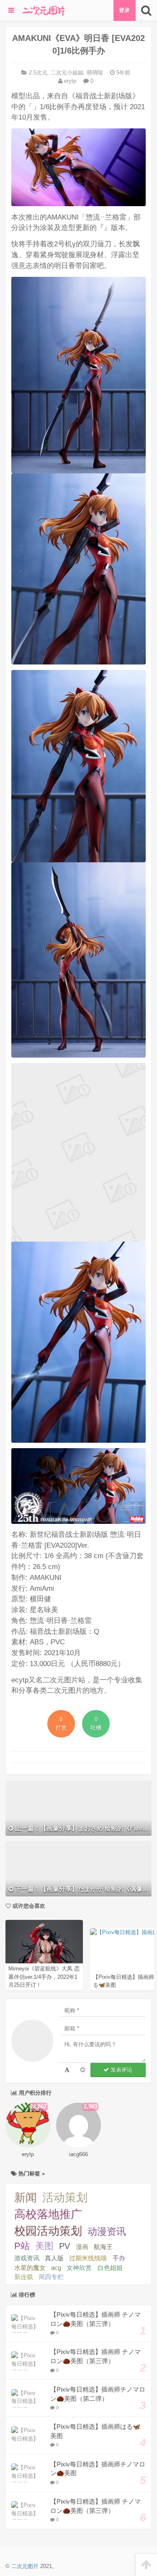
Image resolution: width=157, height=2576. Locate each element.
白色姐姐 (110, 2268)
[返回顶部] (146, 2565)
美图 (44, 2246)
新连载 (24, 2277)
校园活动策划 (48, 2231)
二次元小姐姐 (67, 73)
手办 (119, 2258)
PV (64, 2246)
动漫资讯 (107, 2231)
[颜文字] (67, 2070)
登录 (124, 10)
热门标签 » (31, 2173)
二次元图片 (25, 2566)
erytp (69, 81)
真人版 (54, 2258)
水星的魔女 (30, 2268)
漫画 (82, 2247)
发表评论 (121, 2070)
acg (56, 2268)
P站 (22, 2246)
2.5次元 (38, 73)
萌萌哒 (95, 73)
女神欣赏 (79, 2268)
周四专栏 (51, 2277)
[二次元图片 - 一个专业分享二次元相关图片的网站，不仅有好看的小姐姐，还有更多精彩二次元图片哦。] (44, 10)
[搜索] (146, 10)
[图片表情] (83, 2070)
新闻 (26, 2198)
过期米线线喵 (88, 2258)
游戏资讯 (27, 2258)
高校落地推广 (48, 2214)
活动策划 (65, 2198)
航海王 (103, 2247)
